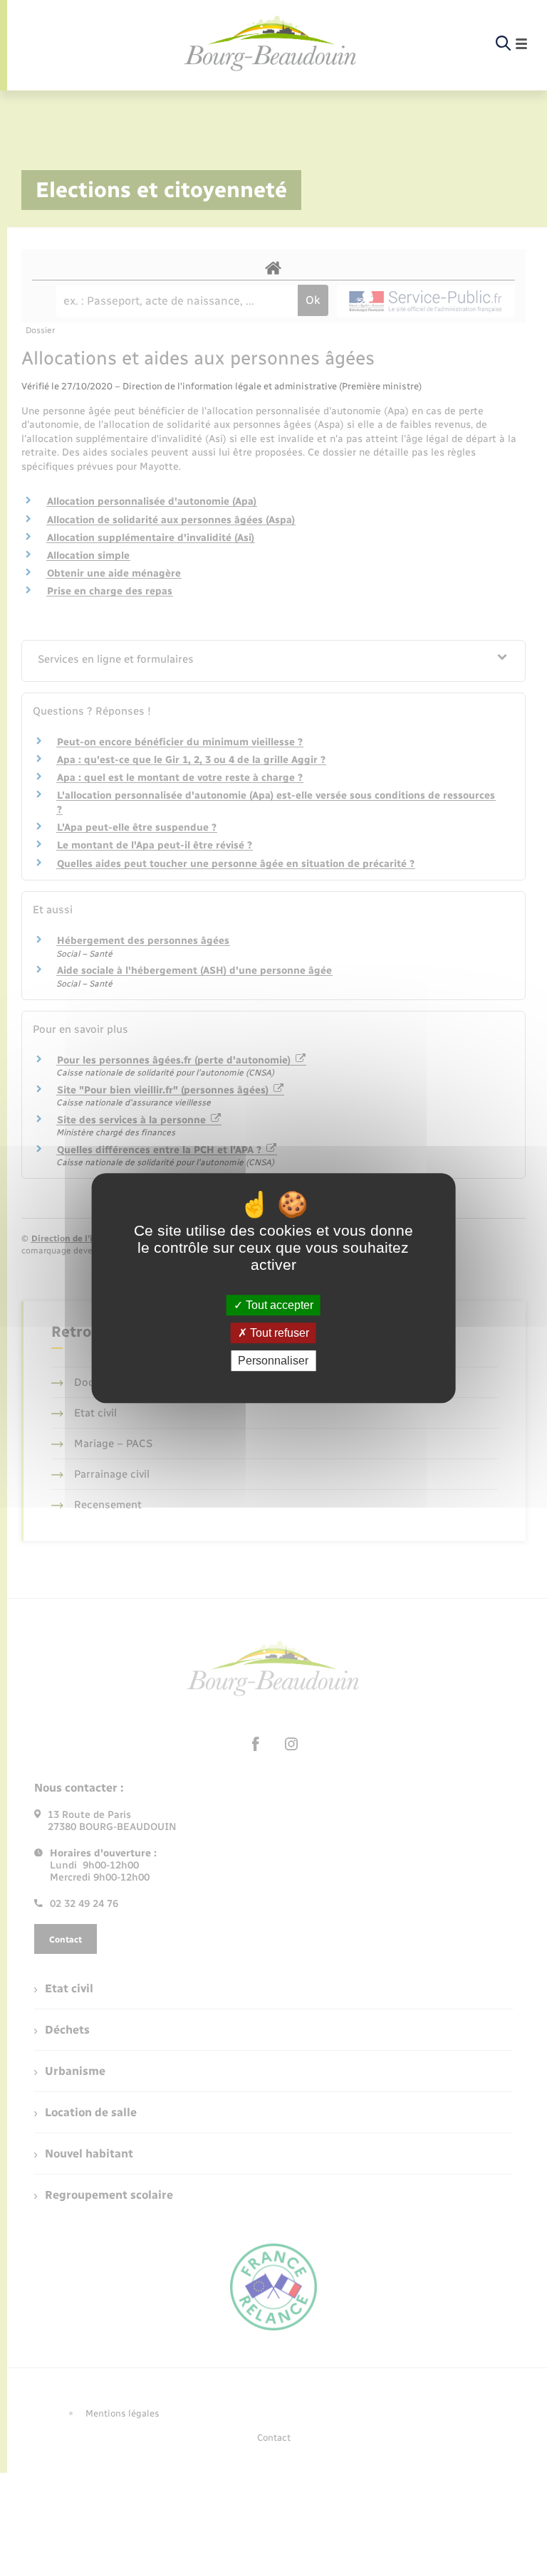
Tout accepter (278, 1305)
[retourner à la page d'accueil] (271, 44)
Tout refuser (278, 1333)
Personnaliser (273, 1361)
